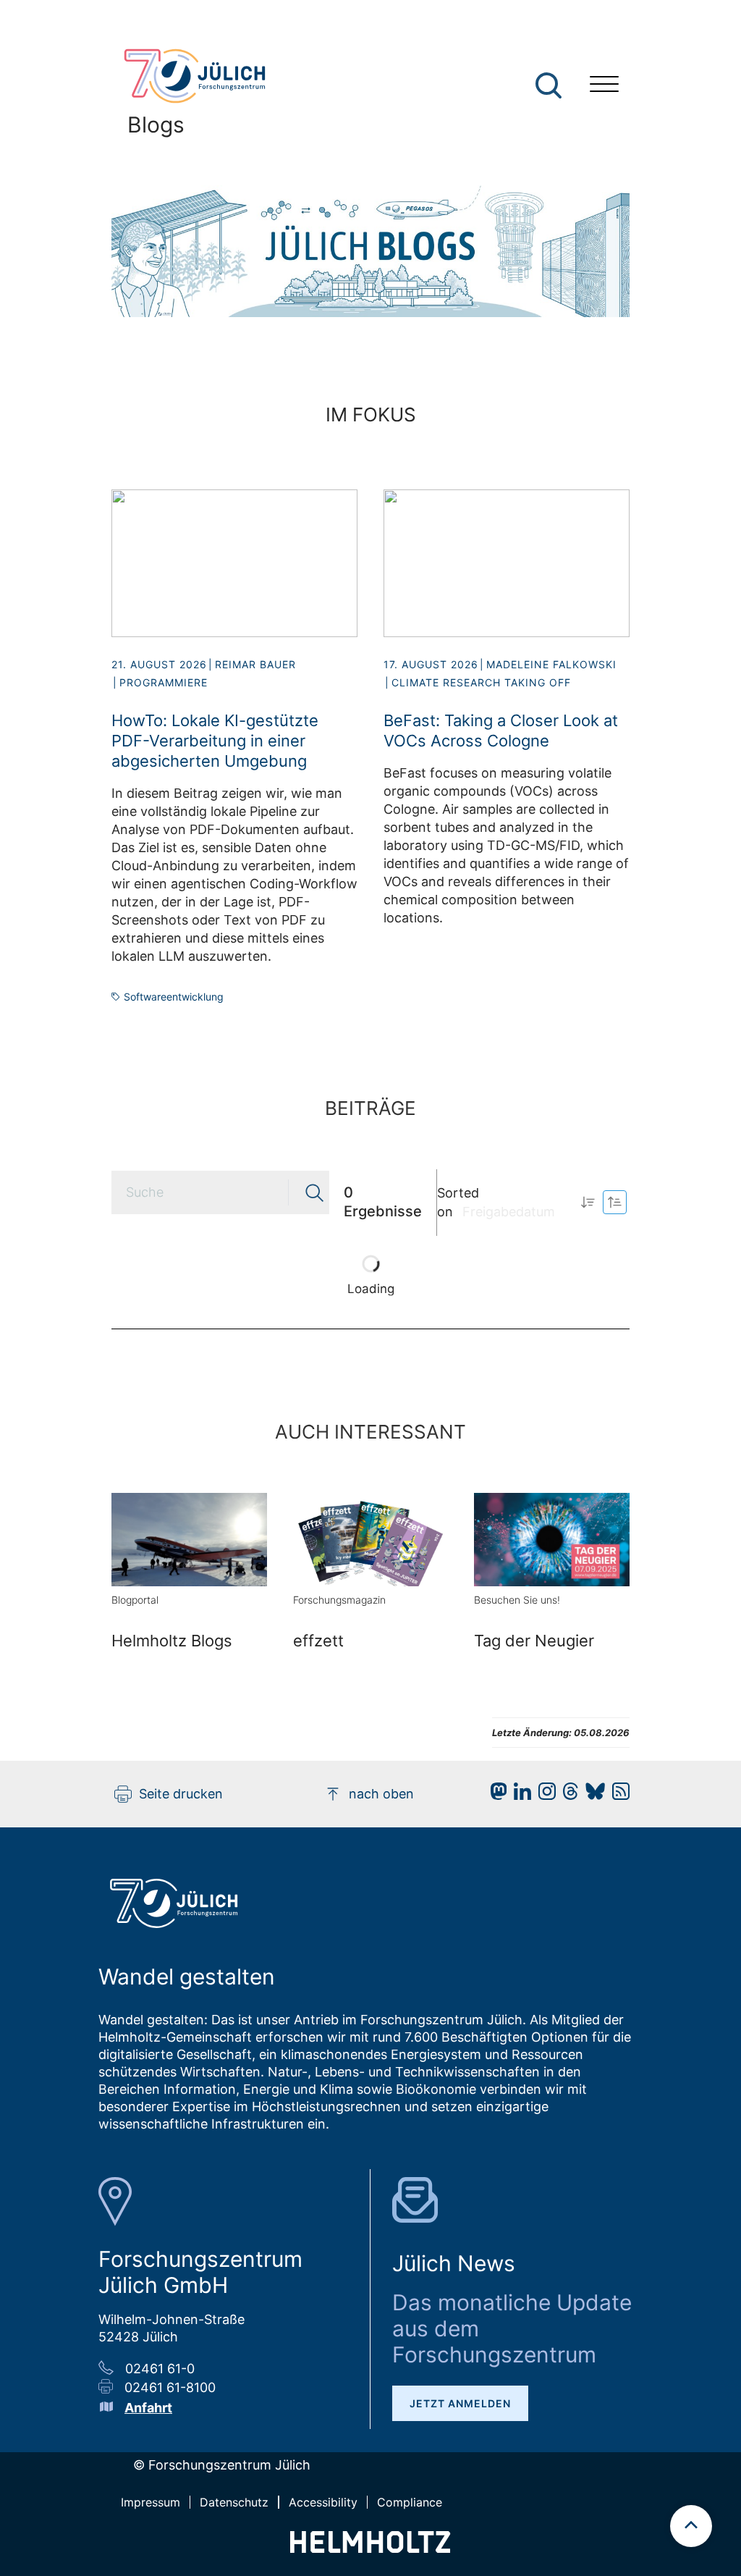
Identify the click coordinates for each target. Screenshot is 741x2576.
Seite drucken (181, 1794)
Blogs (156, 125)
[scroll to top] (691, 2526)
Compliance (410, 2502)
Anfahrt (148, 2408)
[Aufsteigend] (588, 1202)
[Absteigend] (615, 1202)
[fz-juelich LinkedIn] (519, 1795)
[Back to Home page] (203, 76)
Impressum (151, 2502)
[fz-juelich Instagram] (543, 1795)
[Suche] (549, 85)
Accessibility (323, 2502)
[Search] (550, 86)
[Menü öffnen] (604, 86)
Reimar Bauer (255, 664)
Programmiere (164, 682)
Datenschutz (234, 2502)
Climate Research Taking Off (481, 682)
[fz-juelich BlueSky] (592, 1795)
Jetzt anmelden (460, 2403)
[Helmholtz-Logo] (370, 2548)
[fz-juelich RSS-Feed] (617, 1795)
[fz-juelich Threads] (567, 1795)
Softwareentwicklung (174, 997)
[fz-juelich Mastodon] (495, 1795)
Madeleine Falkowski (551, 664)
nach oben (381, 1794)
